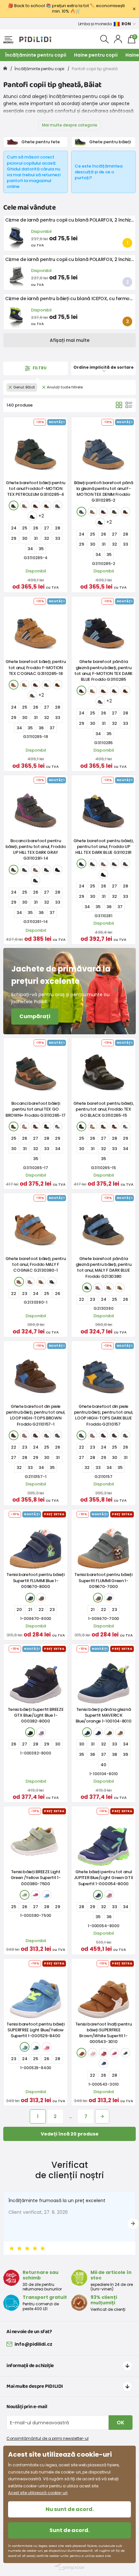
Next (133, 2223)
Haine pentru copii (96, 55)
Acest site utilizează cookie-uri (38, 2493)
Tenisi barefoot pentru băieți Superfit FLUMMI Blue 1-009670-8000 (36, 1580)
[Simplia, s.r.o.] (69, 2567)
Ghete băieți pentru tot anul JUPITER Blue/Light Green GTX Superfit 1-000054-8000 (104, 1878)
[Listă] (129, 405)
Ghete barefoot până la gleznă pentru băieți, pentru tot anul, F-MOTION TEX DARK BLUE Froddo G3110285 (103, 670)
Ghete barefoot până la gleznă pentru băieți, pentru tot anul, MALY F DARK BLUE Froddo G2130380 (104, 1267)
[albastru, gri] (58, 1126)
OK (121, 2423)
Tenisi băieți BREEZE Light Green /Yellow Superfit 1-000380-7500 (36, 1878)
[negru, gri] (47, 870)
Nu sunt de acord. (70, 2509)
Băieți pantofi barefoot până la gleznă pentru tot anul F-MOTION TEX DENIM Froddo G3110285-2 (104, 492)
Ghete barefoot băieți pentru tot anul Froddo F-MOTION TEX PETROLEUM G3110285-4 (36, 489)
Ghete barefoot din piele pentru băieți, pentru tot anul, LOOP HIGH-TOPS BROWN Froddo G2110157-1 (36, 1415)
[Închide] (134, 9)
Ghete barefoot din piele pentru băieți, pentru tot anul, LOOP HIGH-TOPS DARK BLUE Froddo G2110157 (104, 1415)
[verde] (14, 505)
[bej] (25, 505)
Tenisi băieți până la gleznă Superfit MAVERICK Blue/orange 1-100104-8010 (104, 1715)
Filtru (39, 368)
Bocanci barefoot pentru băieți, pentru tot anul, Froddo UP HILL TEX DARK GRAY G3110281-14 (36, 850)
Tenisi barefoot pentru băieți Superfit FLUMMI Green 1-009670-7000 (103, 1580)
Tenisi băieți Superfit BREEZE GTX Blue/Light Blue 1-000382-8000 (36, 1715)
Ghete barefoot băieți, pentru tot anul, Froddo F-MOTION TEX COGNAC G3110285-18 (36, 667)
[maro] (47, 505)
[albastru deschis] (47, 1895)
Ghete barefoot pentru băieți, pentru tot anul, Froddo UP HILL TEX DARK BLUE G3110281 (104, 847)
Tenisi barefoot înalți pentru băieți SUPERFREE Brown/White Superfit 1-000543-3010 (104, 2033)
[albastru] (58, 505)
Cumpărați (35, 1016)
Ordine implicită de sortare (103, 367)
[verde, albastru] (98, 1895)
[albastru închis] (81, 690)
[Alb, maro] (81, 2053)
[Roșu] (36, 505)
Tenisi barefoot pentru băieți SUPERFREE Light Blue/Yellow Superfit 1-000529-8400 (36, 2030)
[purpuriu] (41, 1732)
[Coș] (119, 405)
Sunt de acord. (69, 2530)
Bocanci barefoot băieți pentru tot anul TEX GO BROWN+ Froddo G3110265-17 (36, 1109)
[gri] (14, 870)
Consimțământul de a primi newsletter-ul (48, 2438)
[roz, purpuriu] (109, 1895)
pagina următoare (102, 2116)
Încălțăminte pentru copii (36, 55)
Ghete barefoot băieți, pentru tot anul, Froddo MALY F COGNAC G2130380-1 (36, 1264)
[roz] (36, 870)
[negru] (32, 516)
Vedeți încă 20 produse (70, 2134)
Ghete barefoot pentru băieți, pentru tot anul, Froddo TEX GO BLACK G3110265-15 (104, 1109)
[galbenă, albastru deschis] (25, 2047)
